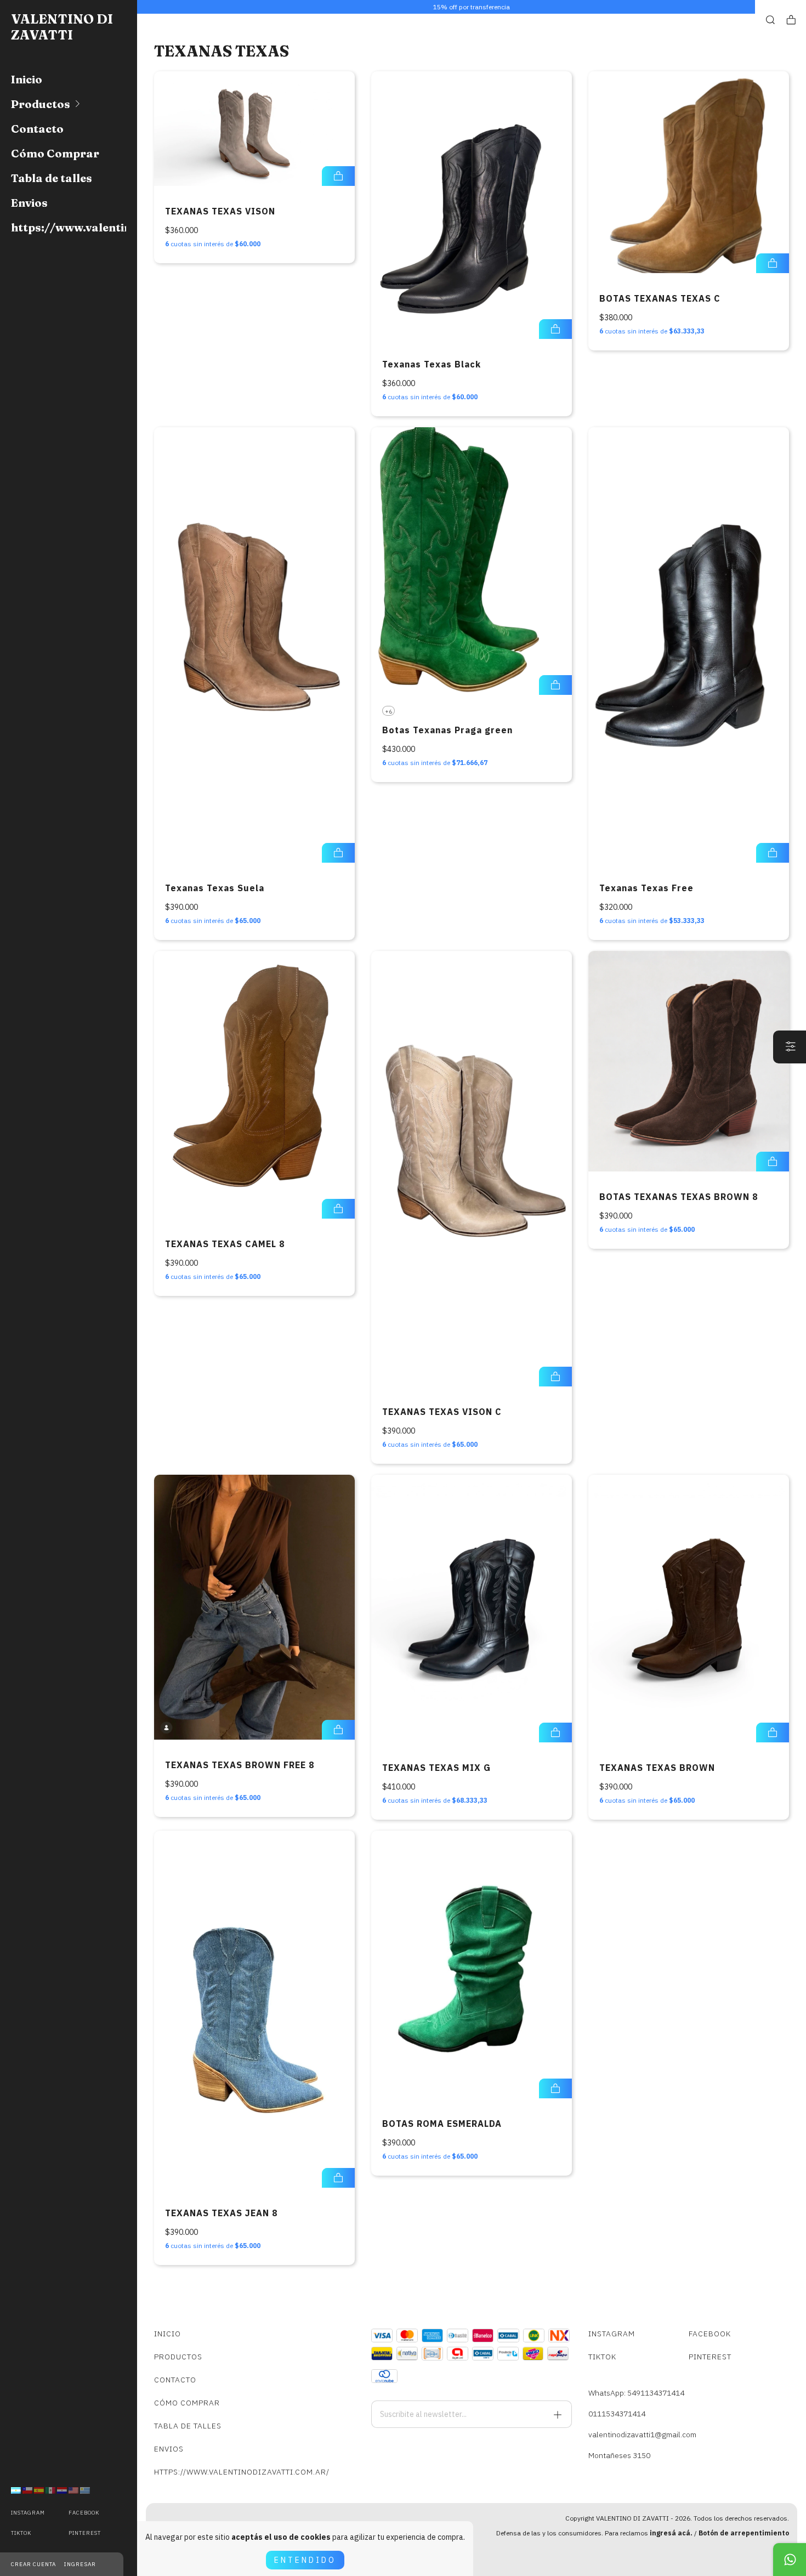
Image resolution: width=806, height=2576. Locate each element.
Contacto (37, 129)
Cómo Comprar (55, 153)
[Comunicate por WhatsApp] (790, 2560)
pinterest (85, 2533)
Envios (29, 203)
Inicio (27, 79)
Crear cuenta (33, 2564)
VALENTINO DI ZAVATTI (62, 27)
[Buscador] (770, 20)
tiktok (21, 2533)
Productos (41, 104)
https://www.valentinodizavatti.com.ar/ (69, 227)
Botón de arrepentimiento (744, 2533)
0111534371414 (617, 2414)
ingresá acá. (671, 2533)
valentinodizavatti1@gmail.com (642, 2435)
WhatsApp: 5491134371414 (636, 2393)
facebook (84, 2513)
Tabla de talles (52, 178)
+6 (388, 712)
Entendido (305, 2560)
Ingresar (80, 2564)
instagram (28, 2513)
